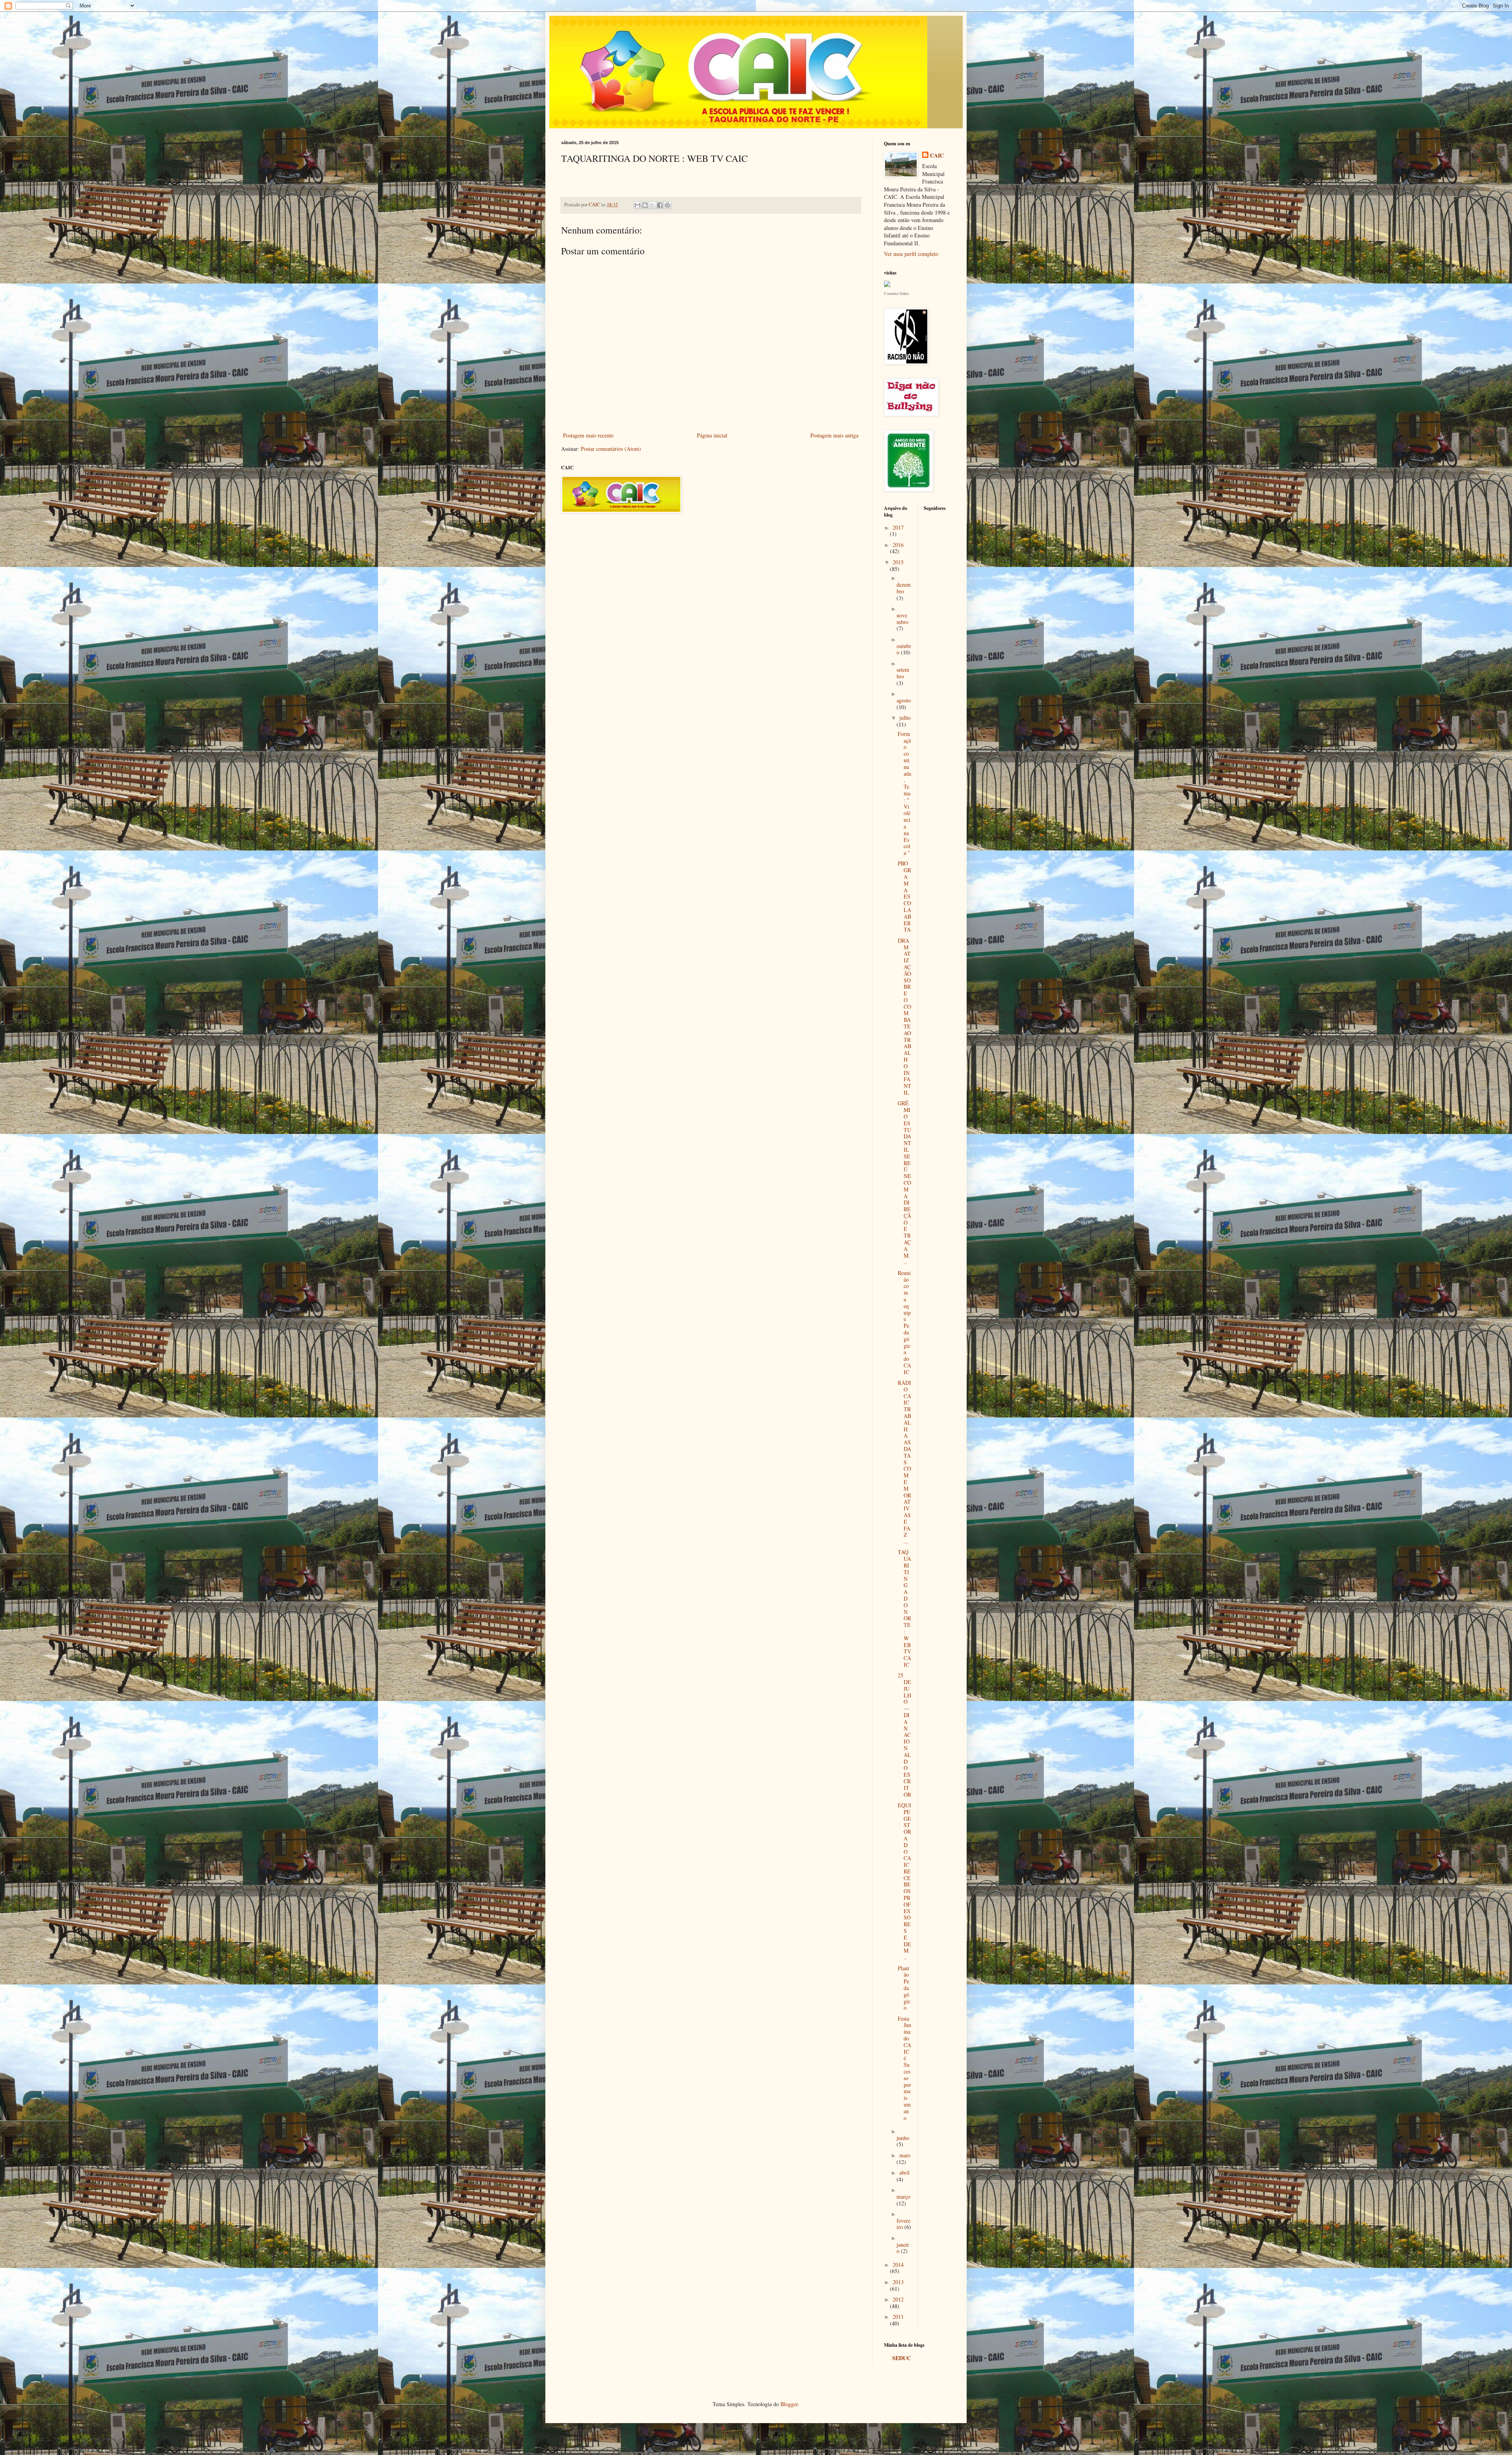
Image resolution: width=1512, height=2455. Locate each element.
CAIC (937, 156)
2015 (898, 562)
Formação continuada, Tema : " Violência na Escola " (904, 793)
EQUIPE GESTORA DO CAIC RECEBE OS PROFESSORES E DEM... (904, 1881)
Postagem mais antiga (834, 435)
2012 (898, 2299)
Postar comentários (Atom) (611, 449)
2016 (898, 545)
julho (905, 718)
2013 (898, 2282)
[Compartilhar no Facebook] (660, 205)
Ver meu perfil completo (911, 254)
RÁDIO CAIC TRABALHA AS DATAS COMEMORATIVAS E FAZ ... (904, 1462)
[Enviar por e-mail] (637, 205)
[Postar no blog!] (645, 205)
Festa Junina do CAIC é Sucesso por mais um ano (904, 2068)
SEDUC (901, 2358)
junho (903, 2138)
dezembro (904, 588)
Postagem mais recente (588, 435)
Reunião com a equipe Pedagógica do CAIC (904, 1322)
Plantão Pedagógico (904, 1988)
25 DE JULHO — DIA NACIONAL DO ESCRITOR (904, 1735)
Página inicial (712, 435)
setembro (903, 673)
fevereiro (903, 2224)
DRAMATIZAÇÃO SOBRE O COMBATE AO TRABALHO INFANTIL (904, 1016)
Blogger (789, 2404)
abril (904, 2172)
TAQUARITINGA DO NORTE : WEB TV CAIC (904, 1608)
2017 (898, 527)
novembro (902, 619)
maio (905, 2155)
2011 (898, 2317)
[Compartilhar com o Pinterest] (667, 205)
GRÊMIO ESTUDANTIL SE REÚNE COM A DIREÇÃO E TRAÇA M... (904, 1182)
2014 (898, 2265)
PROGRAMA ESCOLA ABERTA (904, 896)
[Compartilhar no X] (652, 205)
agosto (904, 700)
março (903, 2197)
